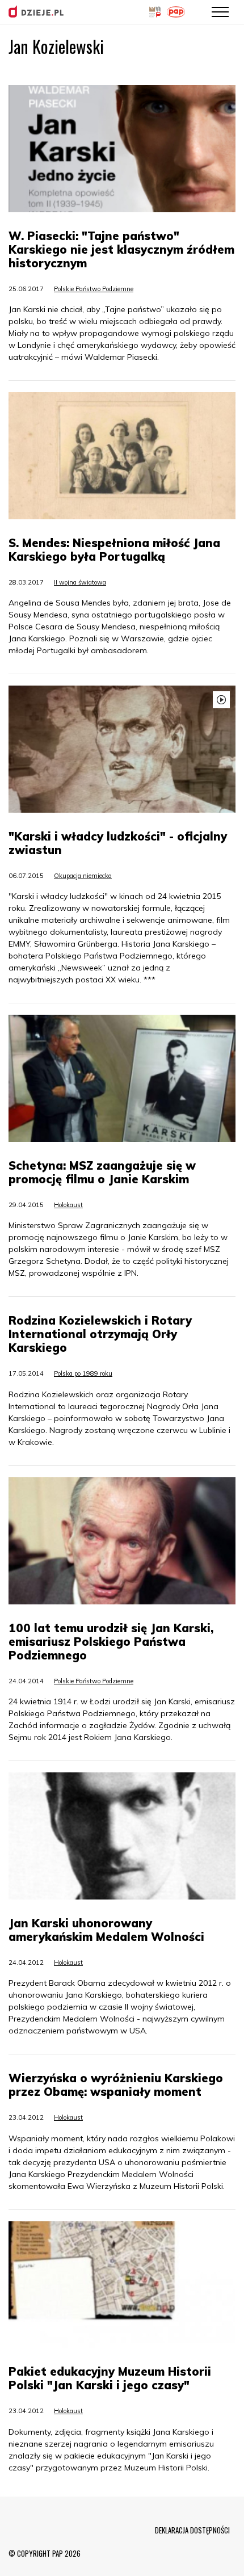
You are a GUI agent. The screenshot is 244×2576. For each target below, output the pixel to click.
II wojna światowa (80, 582)
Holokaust (68, 1205)
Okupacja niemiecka (83, 876)
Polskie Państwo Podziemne (94, 289)
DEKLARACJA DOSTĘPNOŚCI (192, 2530)
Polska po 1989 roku (83, 1373)
